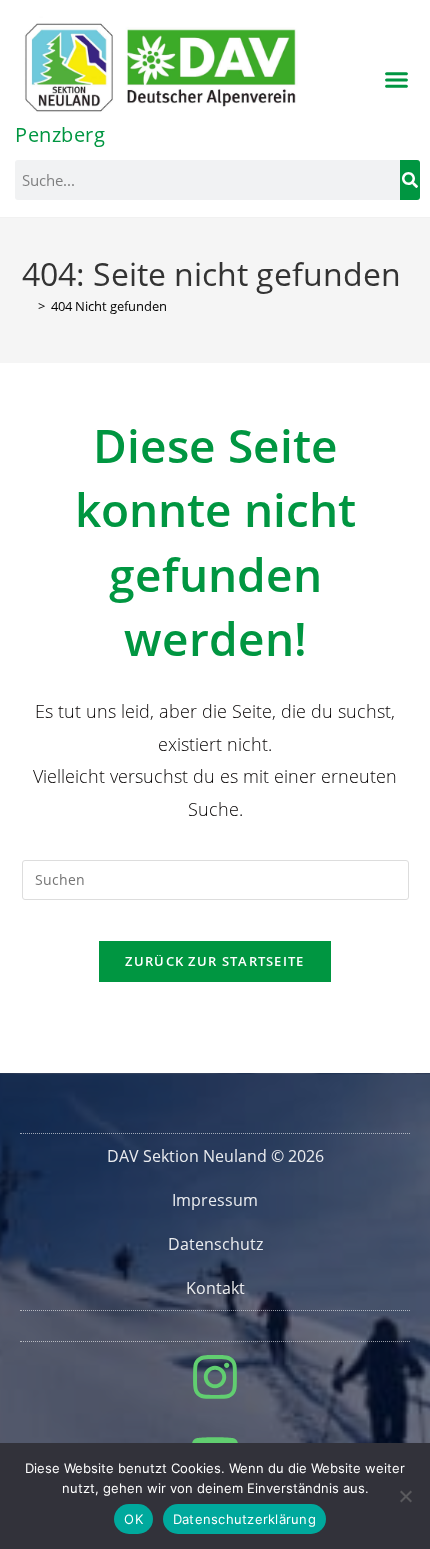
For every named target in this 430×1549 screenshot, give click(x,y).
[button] (397, 80)
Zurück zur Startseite (214, 961)
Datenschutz (215, 1244)
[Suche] (410, 180)
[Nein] (405, 1496)
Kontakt (215, 1288)
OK (133, 1519)
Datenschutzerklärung (244, 1519)
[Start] (27, 306)
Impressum (215, 1200)
